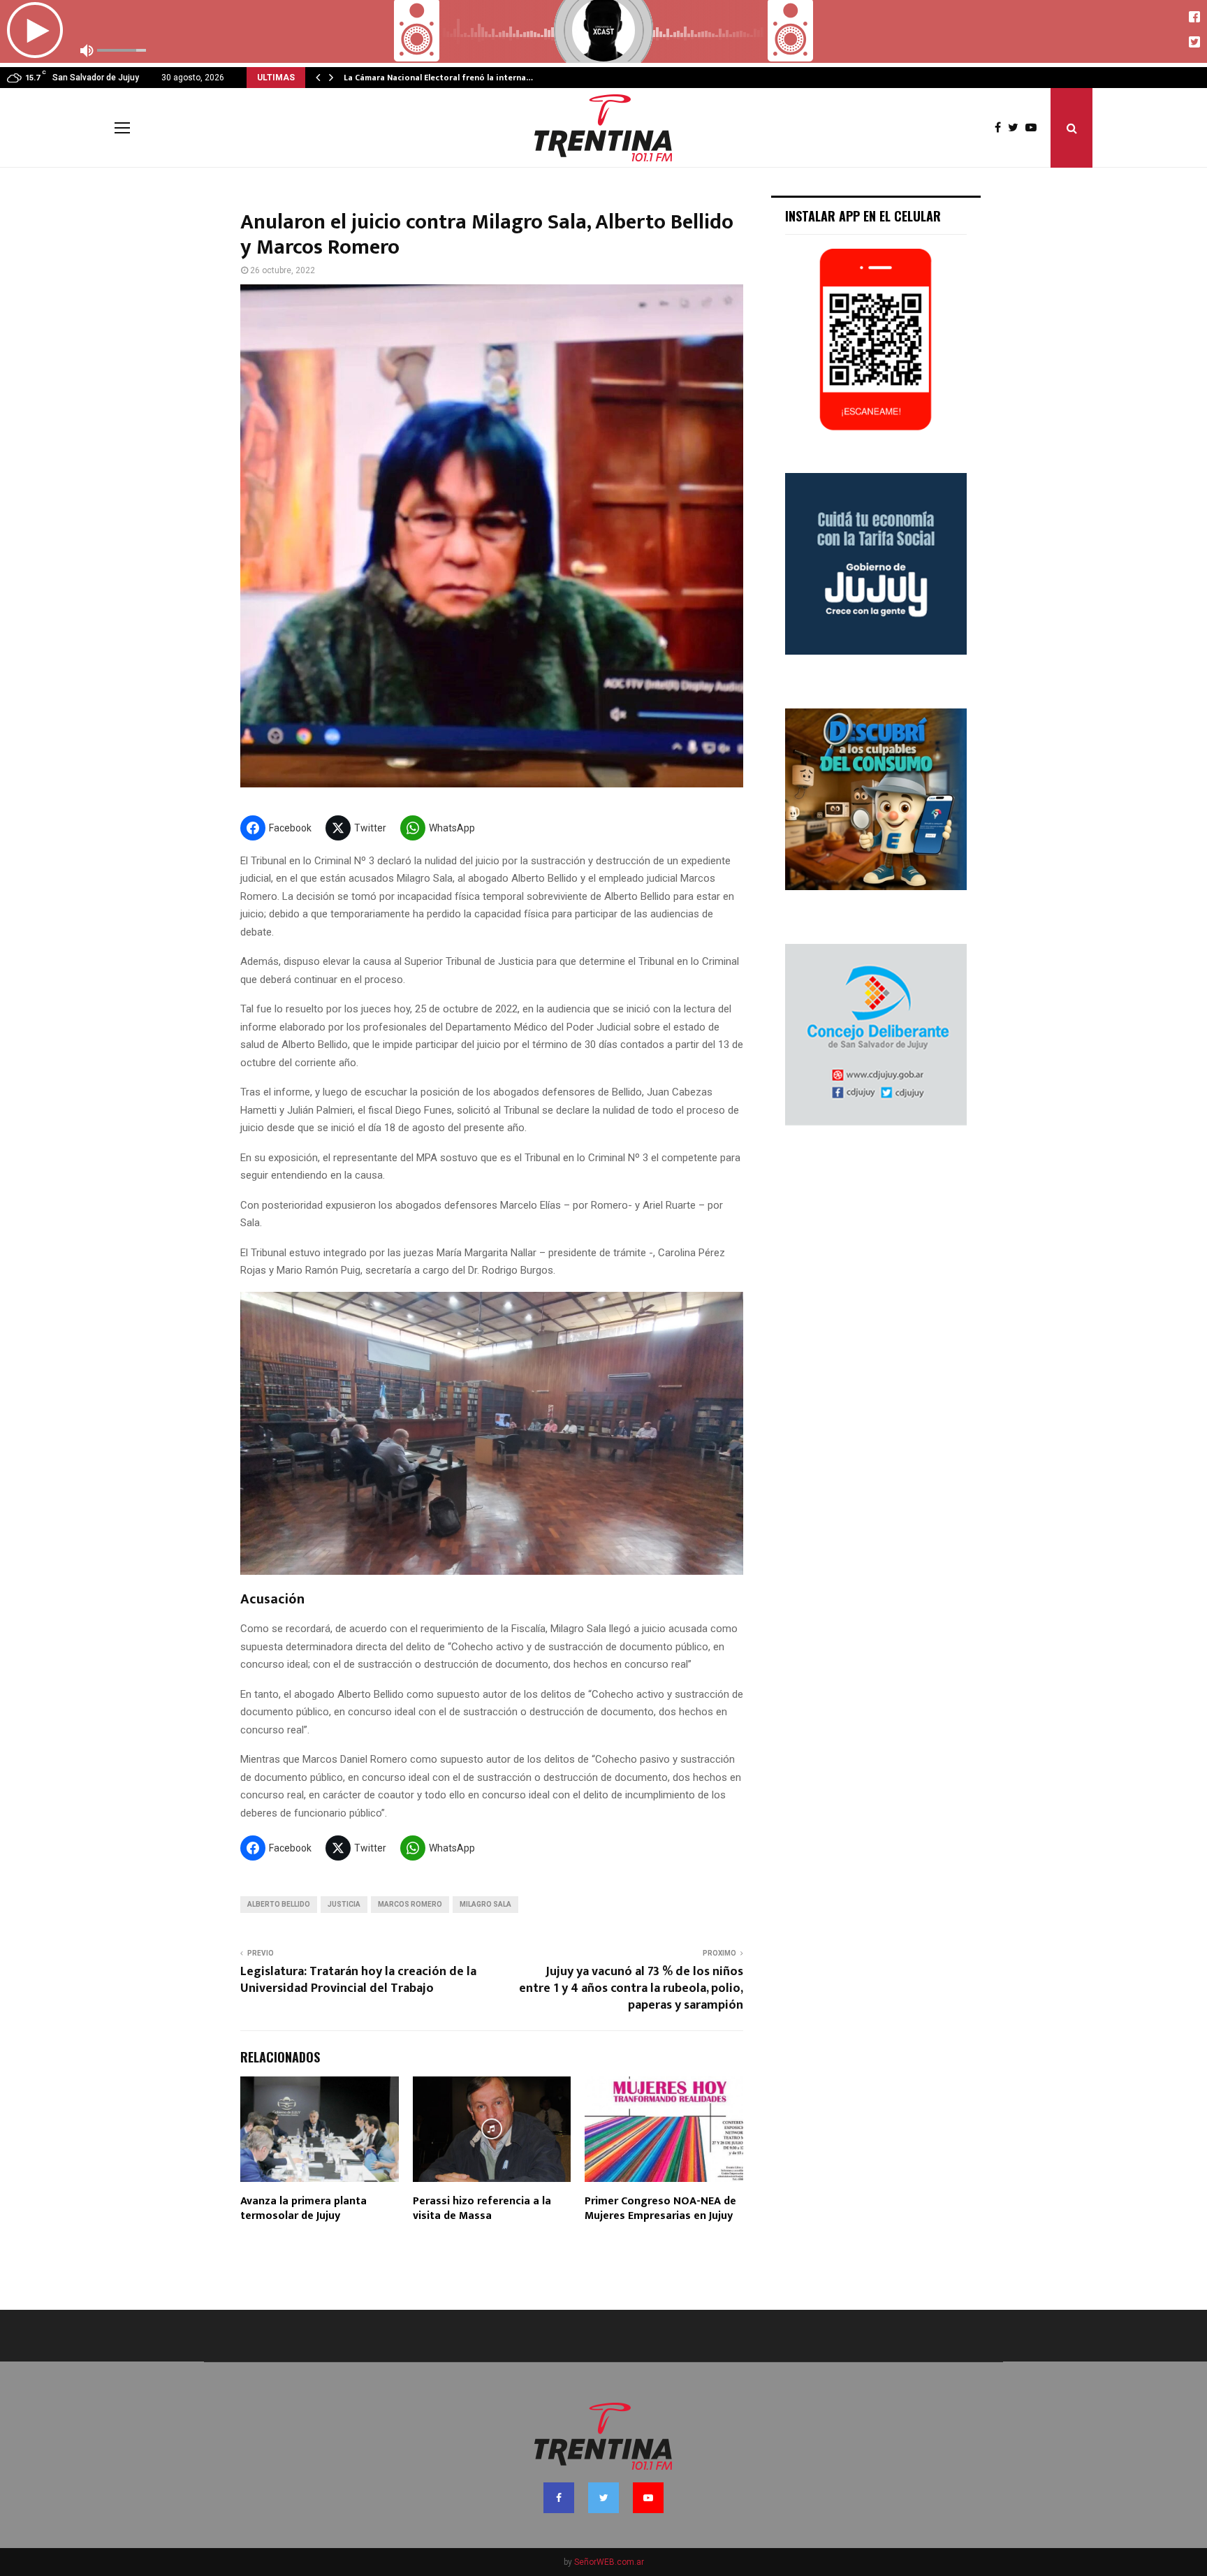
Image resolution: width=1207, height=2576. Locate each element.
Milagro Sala (485, 1904)
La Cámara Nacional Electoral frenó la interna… (438, 78)
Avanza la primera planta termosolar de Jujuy (303, 2208)
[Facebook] (1001, 128)
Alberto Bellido (279, 1904)
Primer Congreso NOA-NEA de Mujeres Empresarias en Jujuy (660, 2208)
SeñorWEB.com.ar (609, 2562)
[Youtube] (1034, 128)
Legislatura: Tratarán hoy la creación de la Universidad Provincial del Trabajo (358, 1980)
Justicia (344, 1904)
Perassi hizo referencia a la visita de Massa (482, 2208)
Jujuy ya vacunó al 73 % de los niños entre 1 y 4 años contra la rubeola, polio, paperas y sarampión (631, 1988)
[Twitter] (1017, 128)
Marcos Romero (410, 1904)
